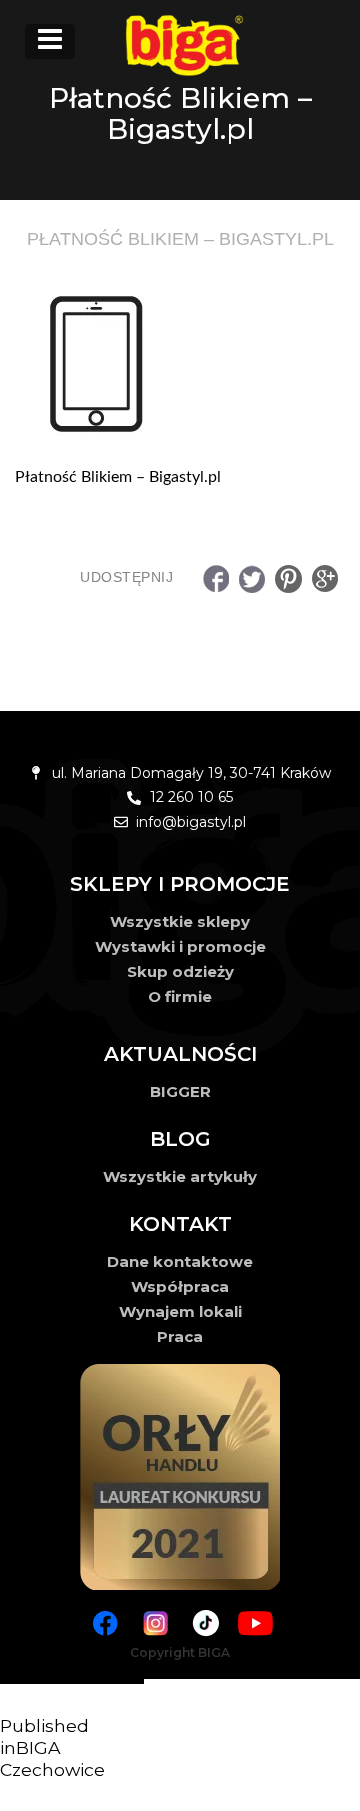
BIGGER (180, 1091)
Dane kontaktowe (180, 1261)
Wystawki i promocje (180, 946)
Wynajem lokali (180, 1311)
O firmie (180, 996)
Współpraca (180, 1286)
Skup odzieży (180, 971)
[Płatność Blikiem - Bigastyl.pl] (180, 360)
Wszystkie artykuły (180, 1176)
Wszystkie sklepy (180, 921)
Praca (180, 1336)
